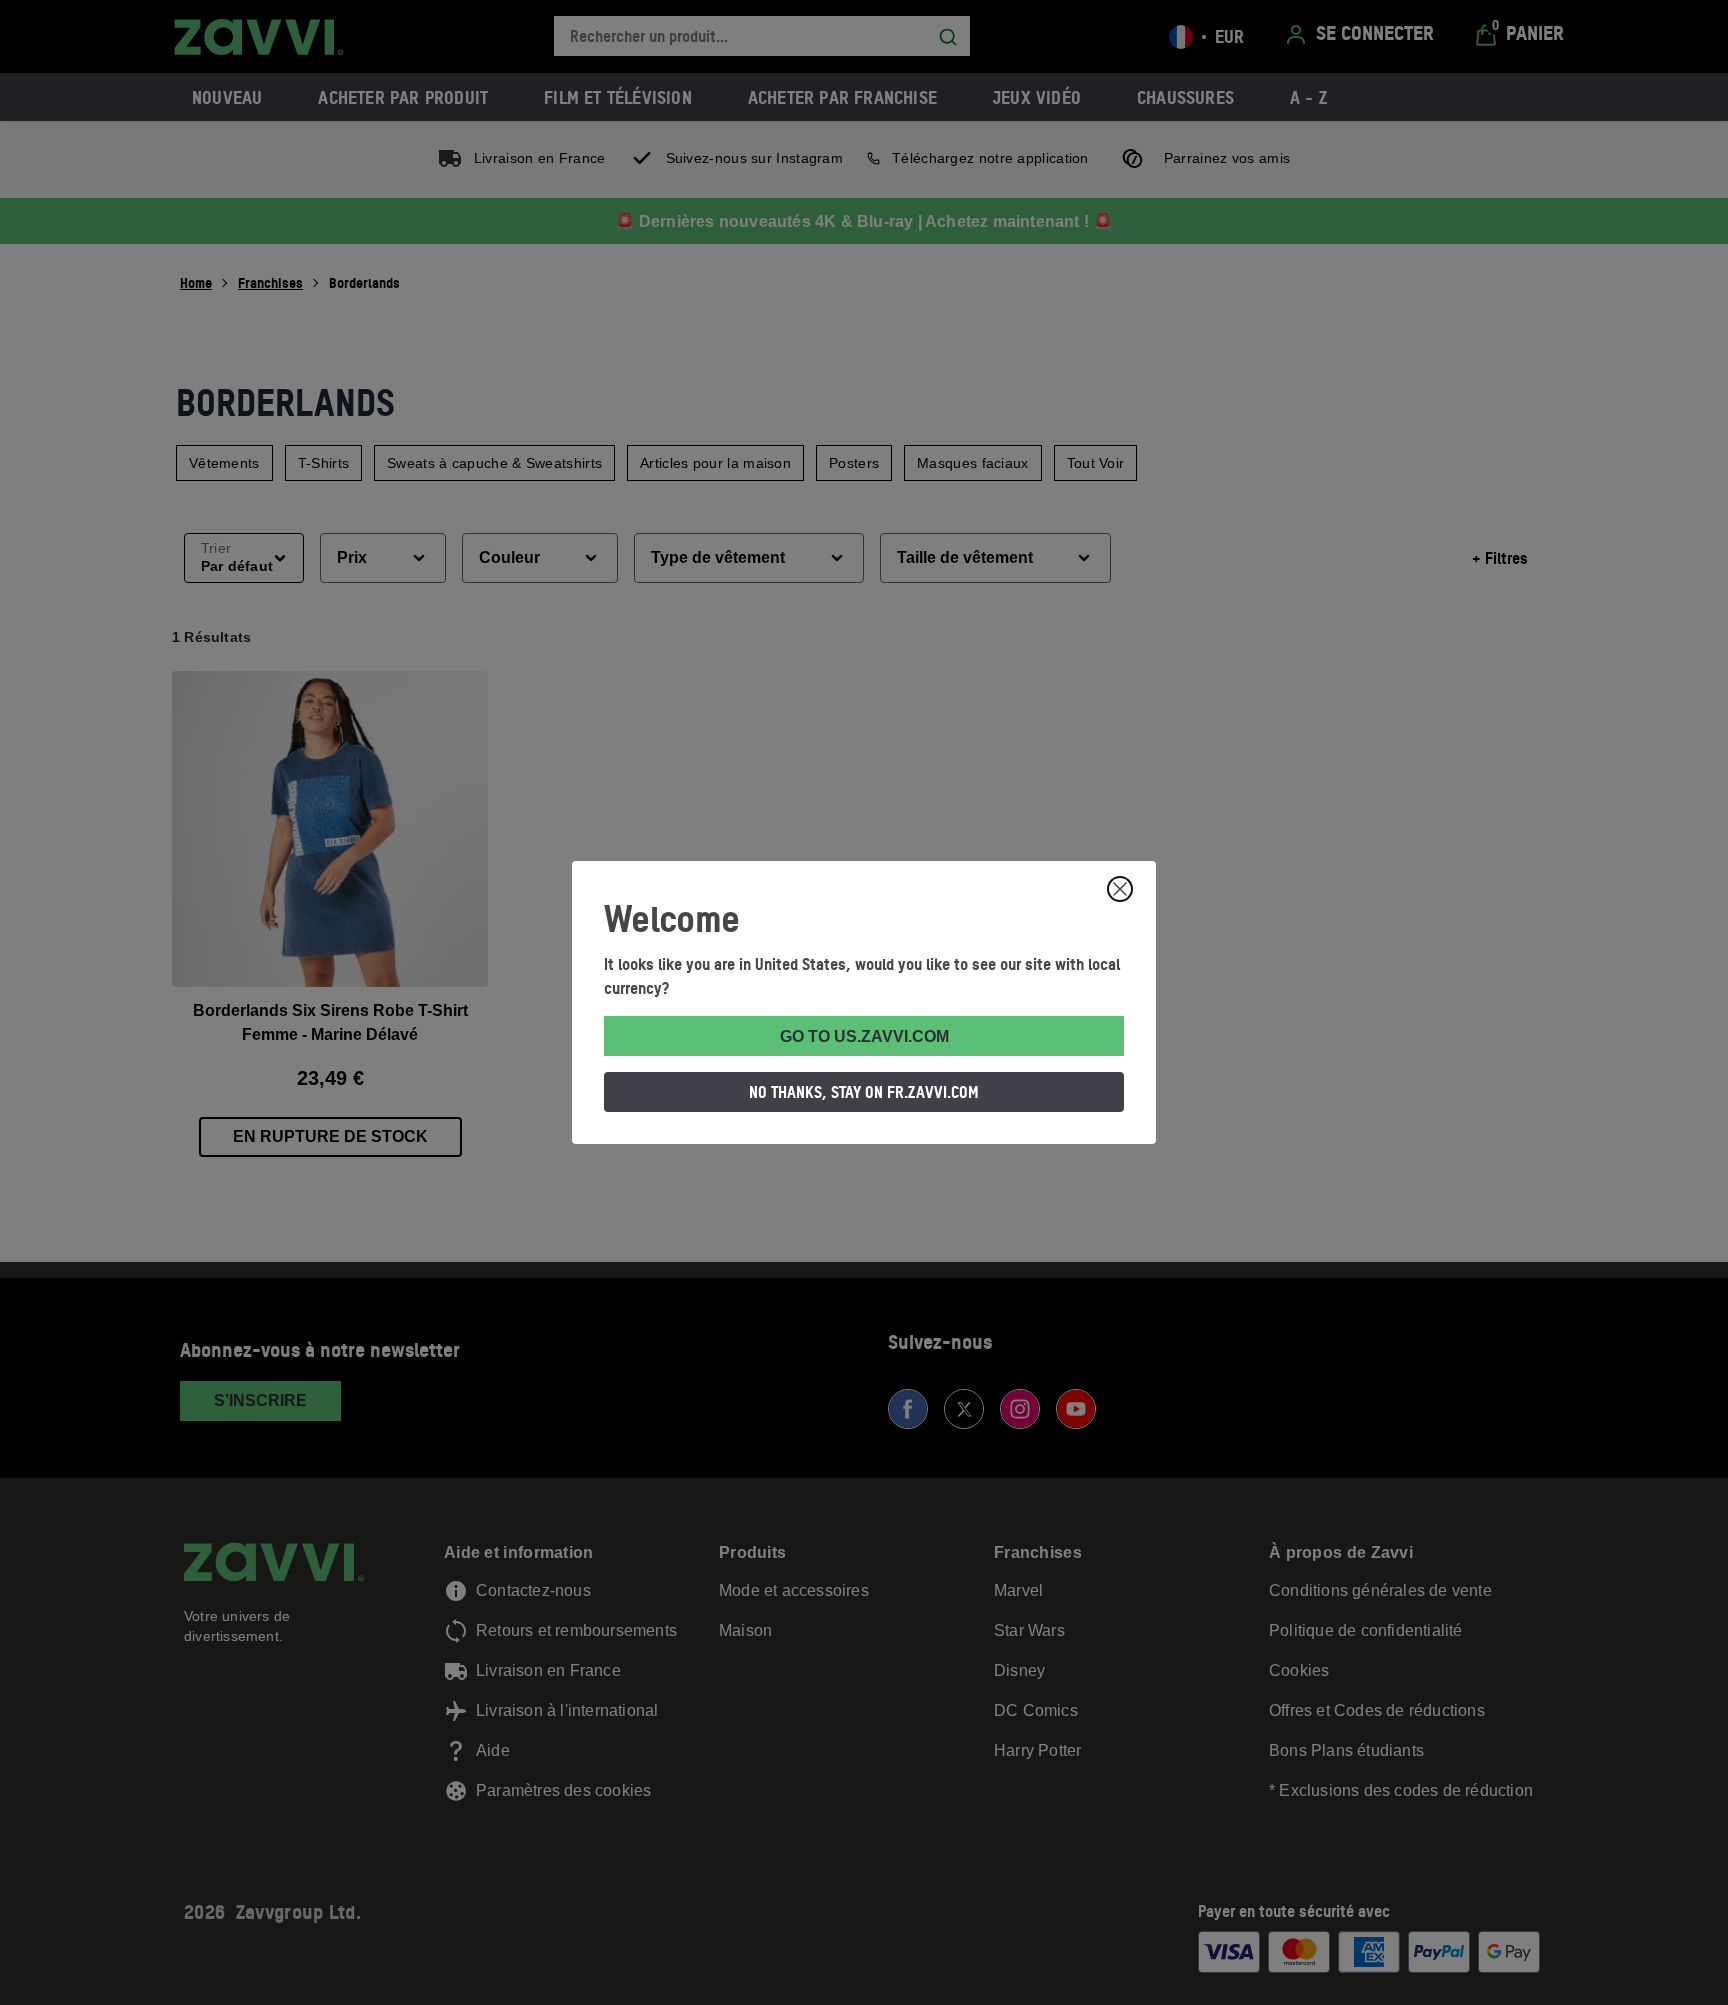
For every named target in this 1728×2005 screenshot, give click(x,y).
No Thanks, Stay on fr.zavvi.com (864, 1092)
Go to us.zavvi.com (864, 1036)
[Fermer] (1120, 889)
